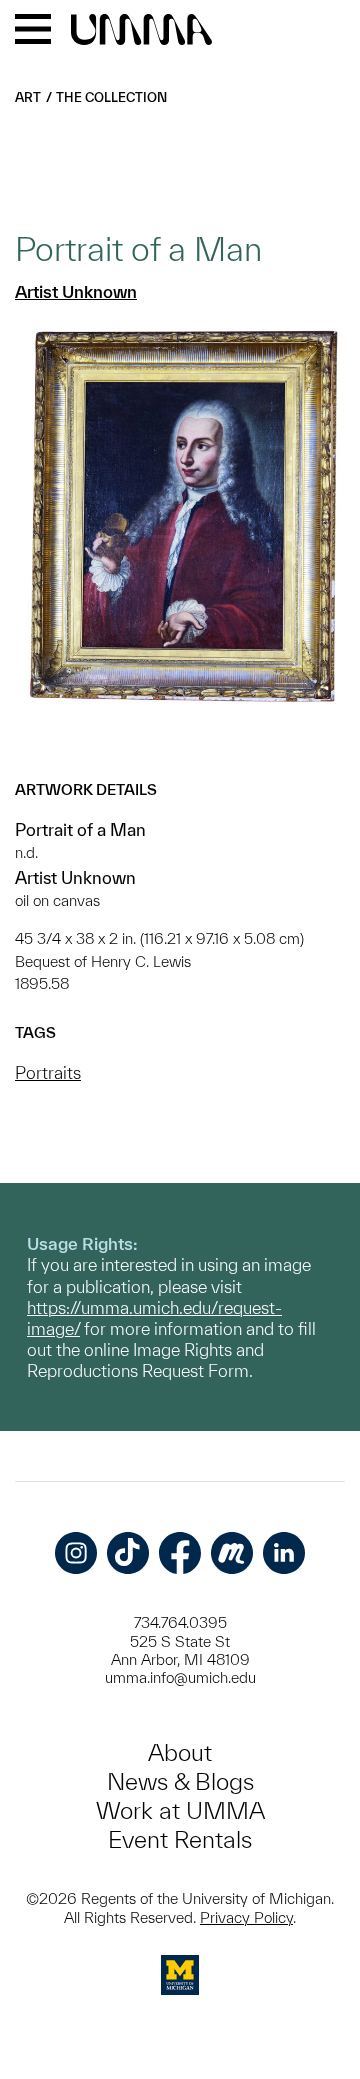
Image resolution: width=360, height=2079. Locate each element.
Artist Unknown (76, 291)
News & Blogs (180, 1781)
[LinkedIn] (284, 1553)
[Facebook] (180, 1553)
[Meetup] (232, 1553)
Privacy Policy (246, 1917)
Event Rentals (180, 1839)
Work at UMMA (180, 1810)
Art (28, 97)
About (180, 1752)
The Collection (111, 97)
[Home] (141, 31)
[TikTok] (128, 1553)
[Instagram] (76, 1553)
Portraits (48, 1072)
